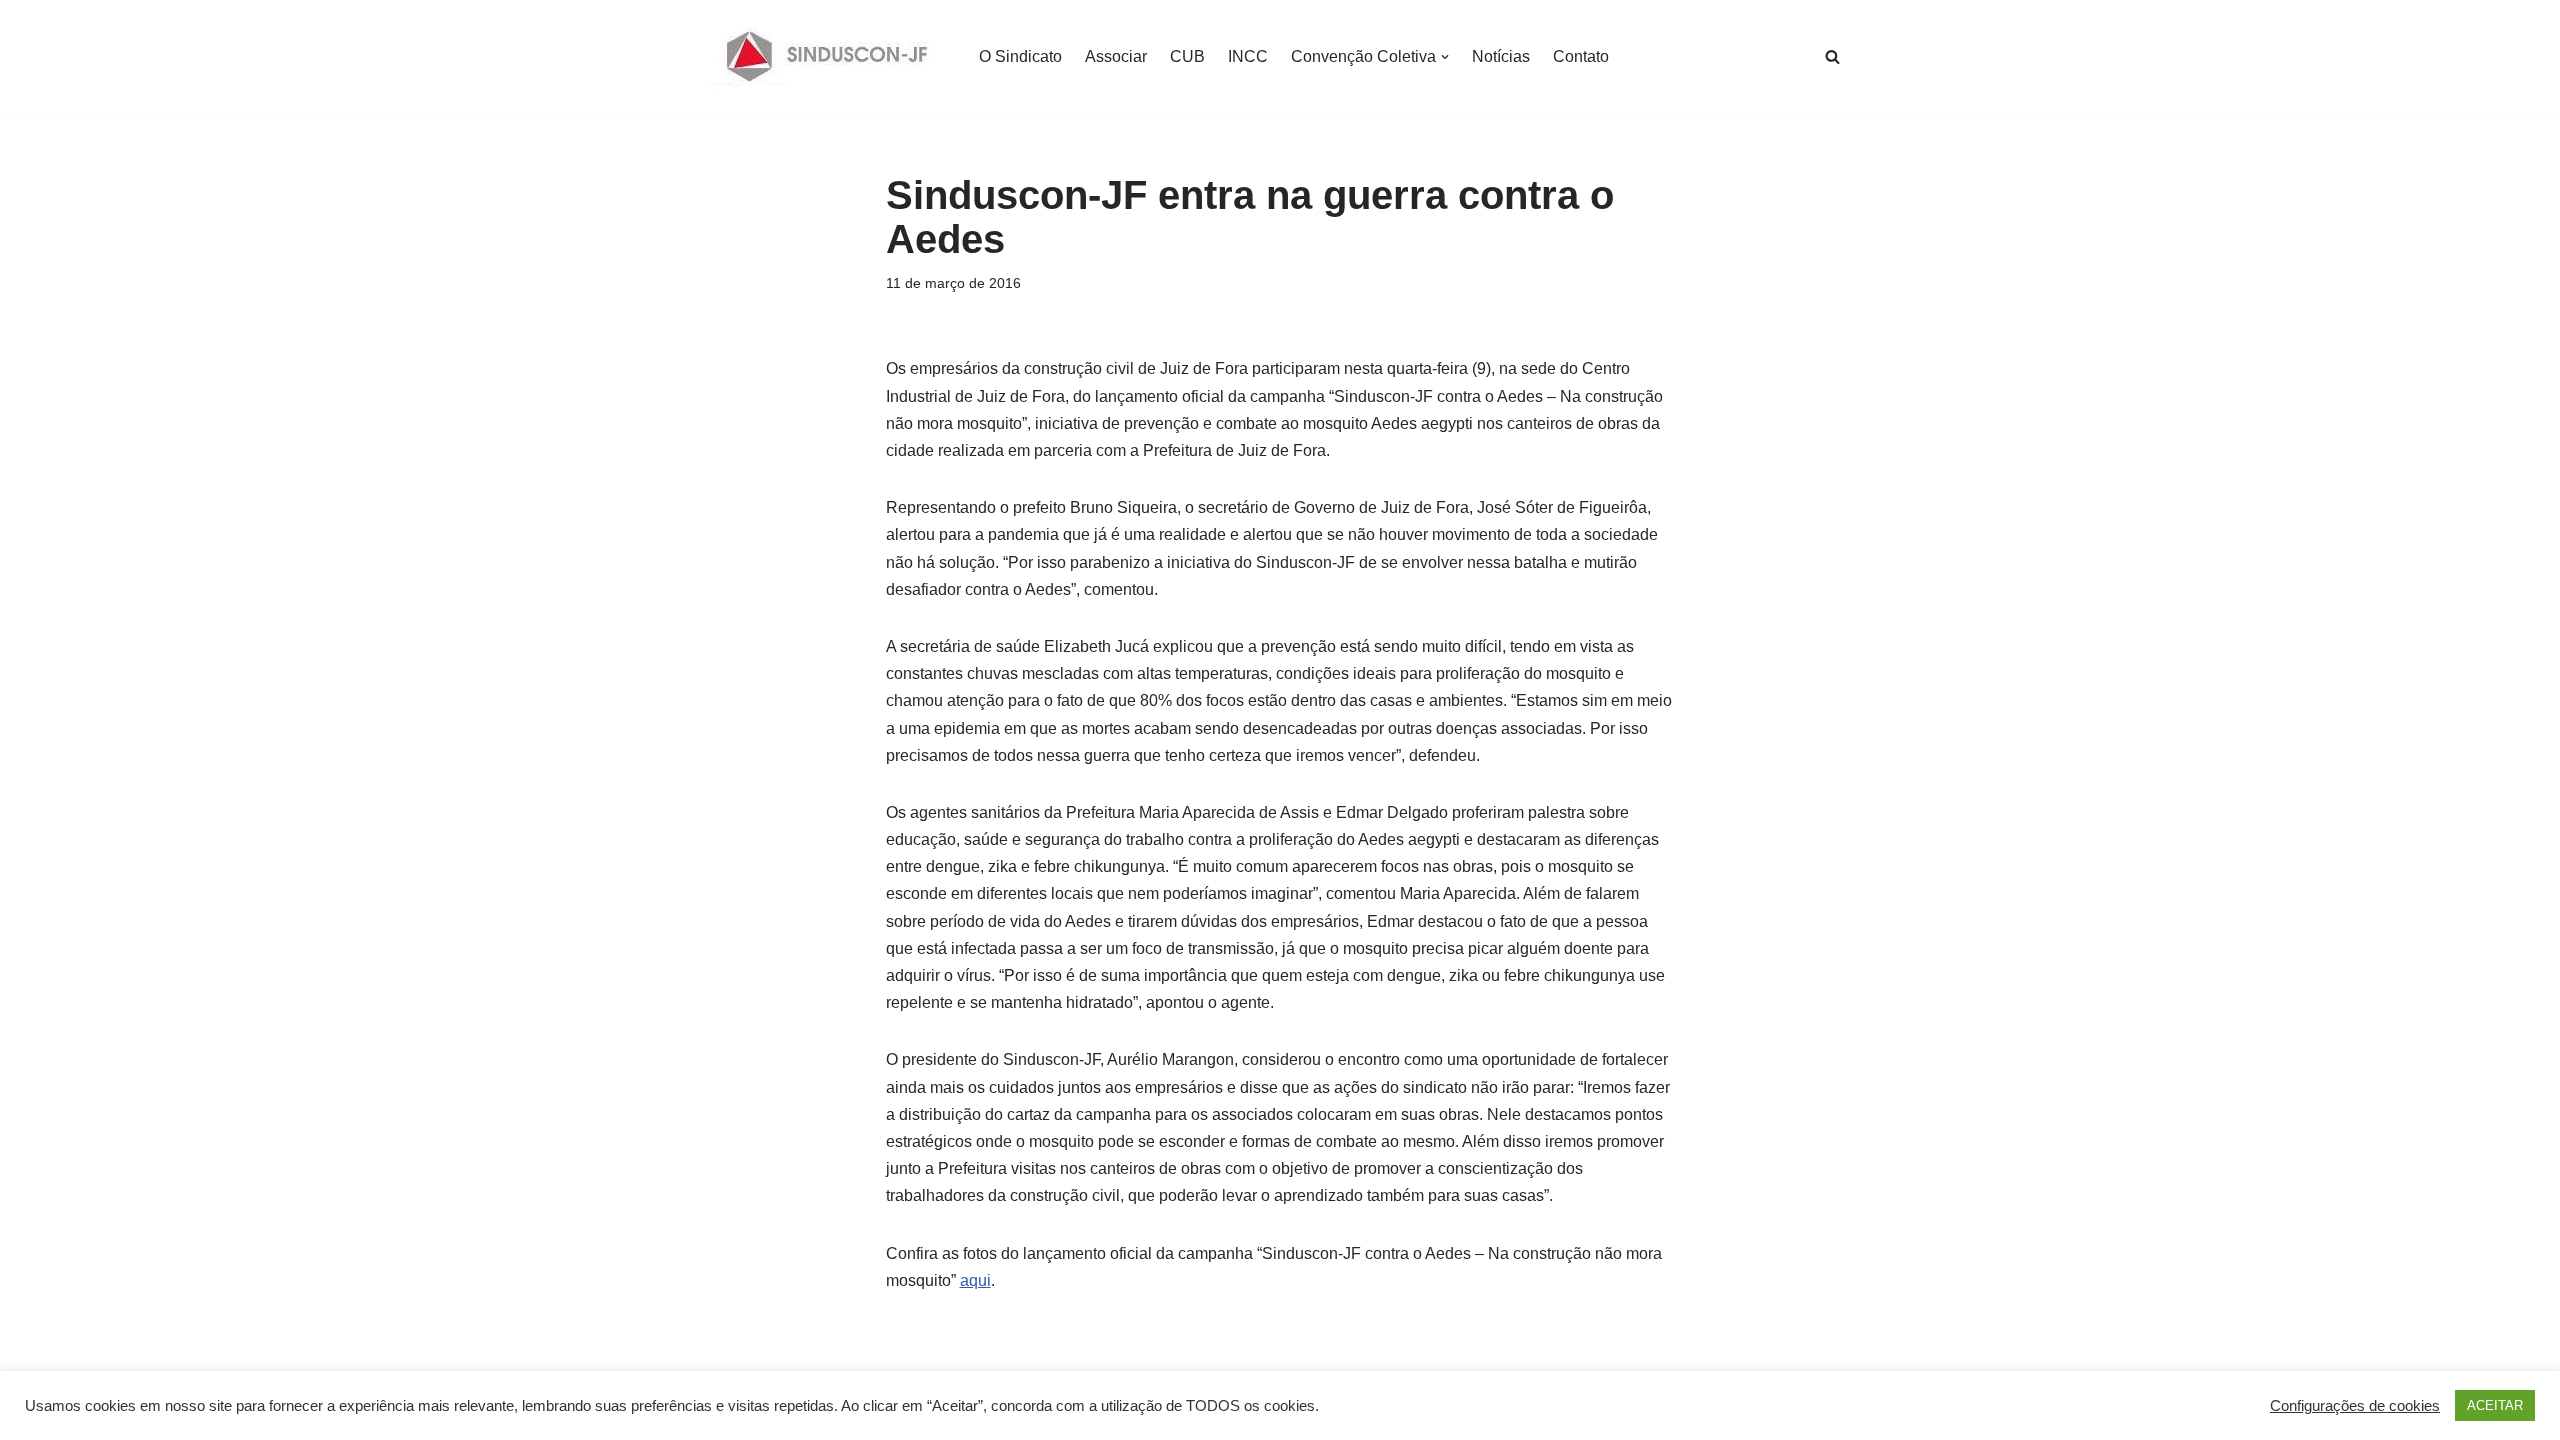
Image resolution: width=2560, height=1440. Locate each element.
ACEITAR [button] (2495, 1405)
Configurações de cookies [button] (2355, 1406)
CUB (1187, 56)
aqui (975, 1280)
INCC (1248, 56)
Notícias (1501, 56)
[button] (1445, 57)
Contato (1581, 56)
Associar (1116, 56)
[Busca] (1832, 56)
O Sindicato (1020, 56)
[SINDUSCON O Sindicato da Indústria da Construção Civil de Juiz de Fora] (827, 56)
